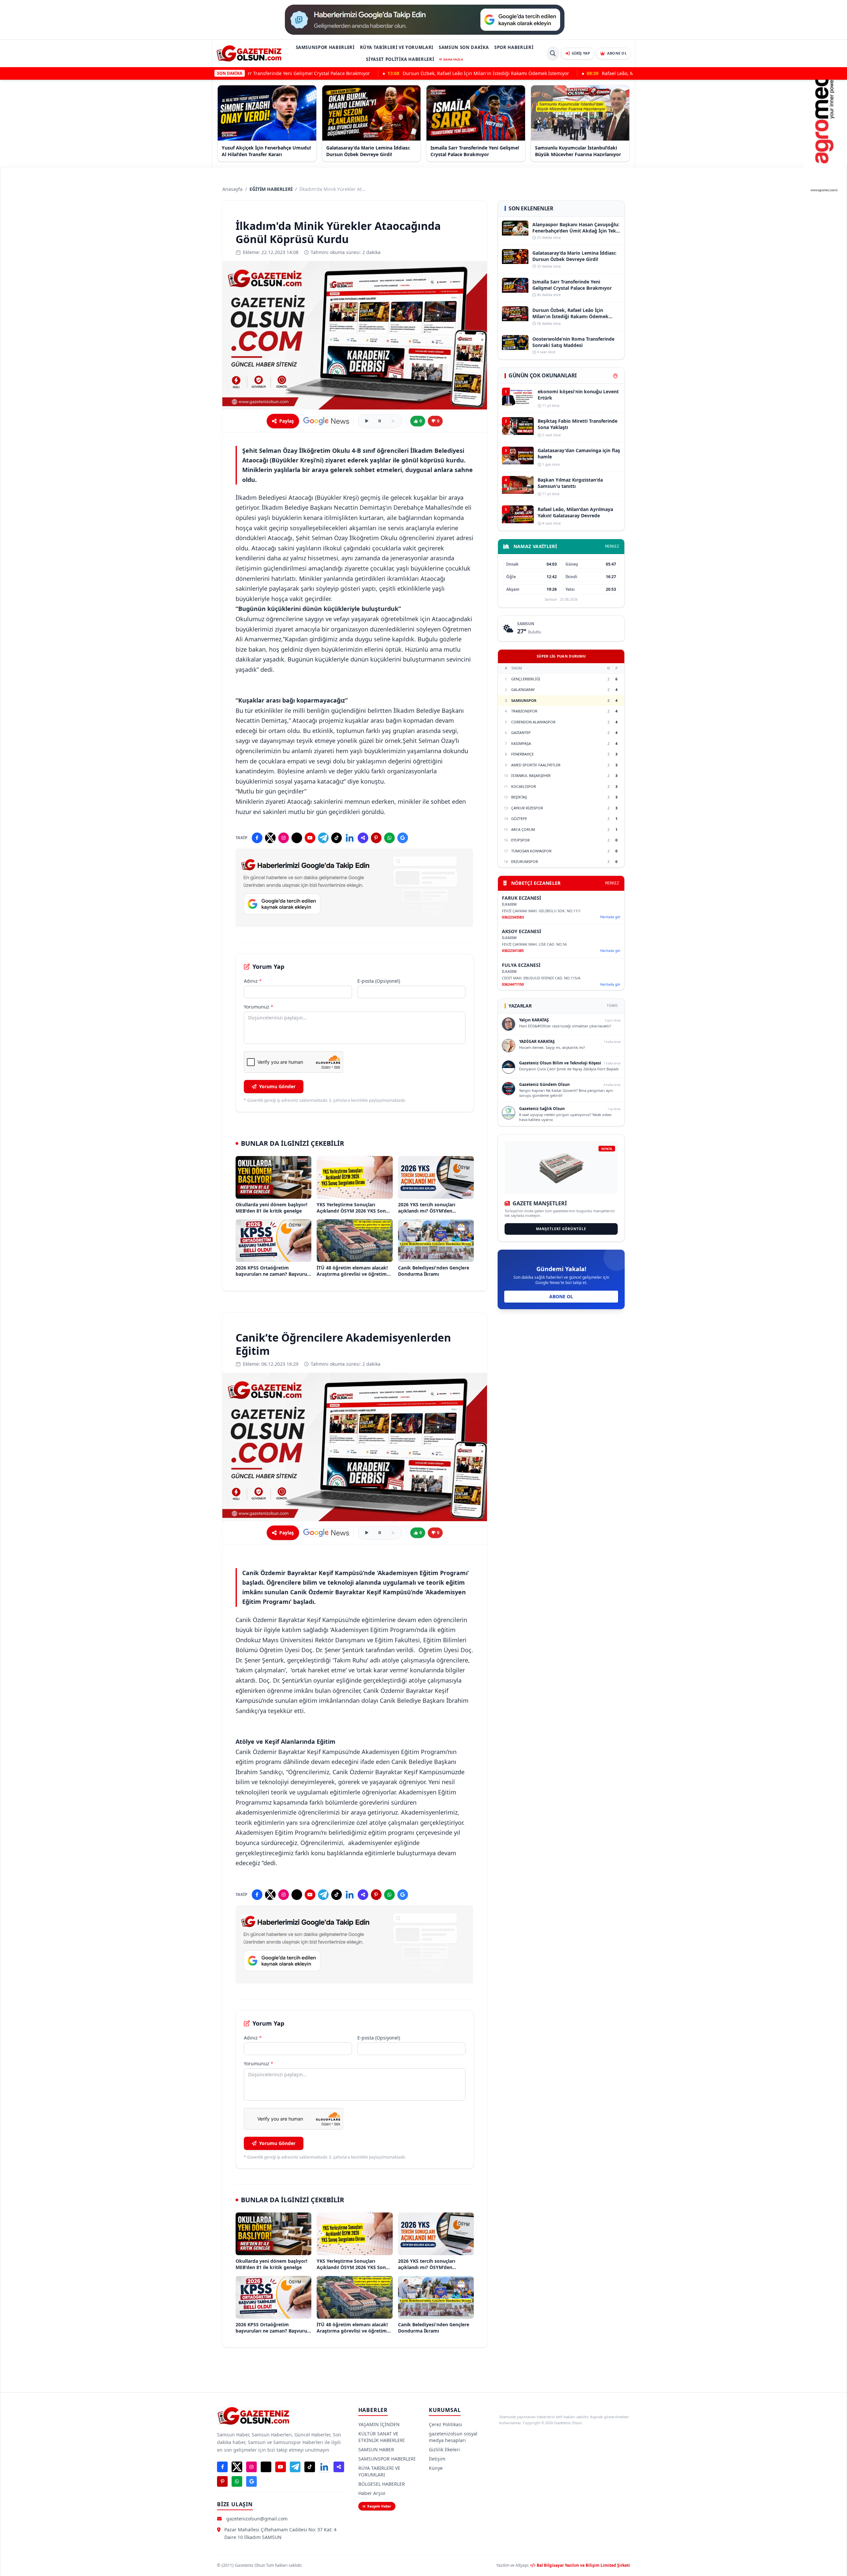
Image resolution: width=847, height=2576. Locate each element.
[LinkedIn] (350, 838)
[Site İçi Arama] (553, 54)
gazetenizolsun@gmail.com (257, 2519)
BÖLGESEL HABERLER (382, 2484)
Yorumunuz (259, 1007)
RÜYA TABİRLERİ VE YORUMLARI (397, 47)
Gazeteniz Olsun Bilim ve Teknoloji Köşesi (560, 1063)
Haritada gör (610, 917)
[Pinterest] (376, 838)
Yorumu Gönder (277, 1086)
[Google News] (326, 421)
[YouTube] (310, 838)
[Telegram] (323, 838)
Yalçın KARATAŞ (534, 1020)
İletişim (437, 2459)
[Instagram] (284, 838)
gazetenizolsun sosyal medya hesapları (453, 2437)
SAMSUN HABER (376, 2449)
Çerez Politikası (446, 2424)
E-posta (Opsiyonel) (379, 981)
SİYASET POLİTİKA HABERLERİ (400, 59)
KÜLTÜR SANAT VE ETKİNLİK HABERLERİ (381, 2437)
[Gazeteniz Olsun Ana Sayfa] (249, 53)
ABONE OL (561, 1296)
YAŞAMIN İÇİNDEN (379, 2424)
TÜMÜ (612, 1006)
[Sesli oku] (367, 421)
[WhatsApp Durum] (389, 838)
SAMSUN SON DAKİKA (464, 47)
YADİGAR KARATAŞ (537, 1041)
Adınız (253, 981)
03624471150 (513, 984)
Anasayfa (232, 189)
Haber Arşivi (372, 2493)
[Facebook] (257, 838)
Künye (436, 2468)
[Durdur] (393, 421)
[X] (270, 838)
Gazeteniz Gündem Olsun (544, 1084)
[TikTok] (336, 838)
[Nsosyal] (363, 838)
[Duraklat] (380, 421)
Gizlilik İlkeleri (444, 2449)
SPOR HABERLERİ (514, 47)
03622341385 (513, 950)
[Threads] (297, 838)
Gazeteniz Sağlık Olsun (542, 1109)
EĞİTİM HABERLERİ (271, 189)
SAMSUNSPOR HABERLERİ (325, 47)
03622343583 (513, 917)
